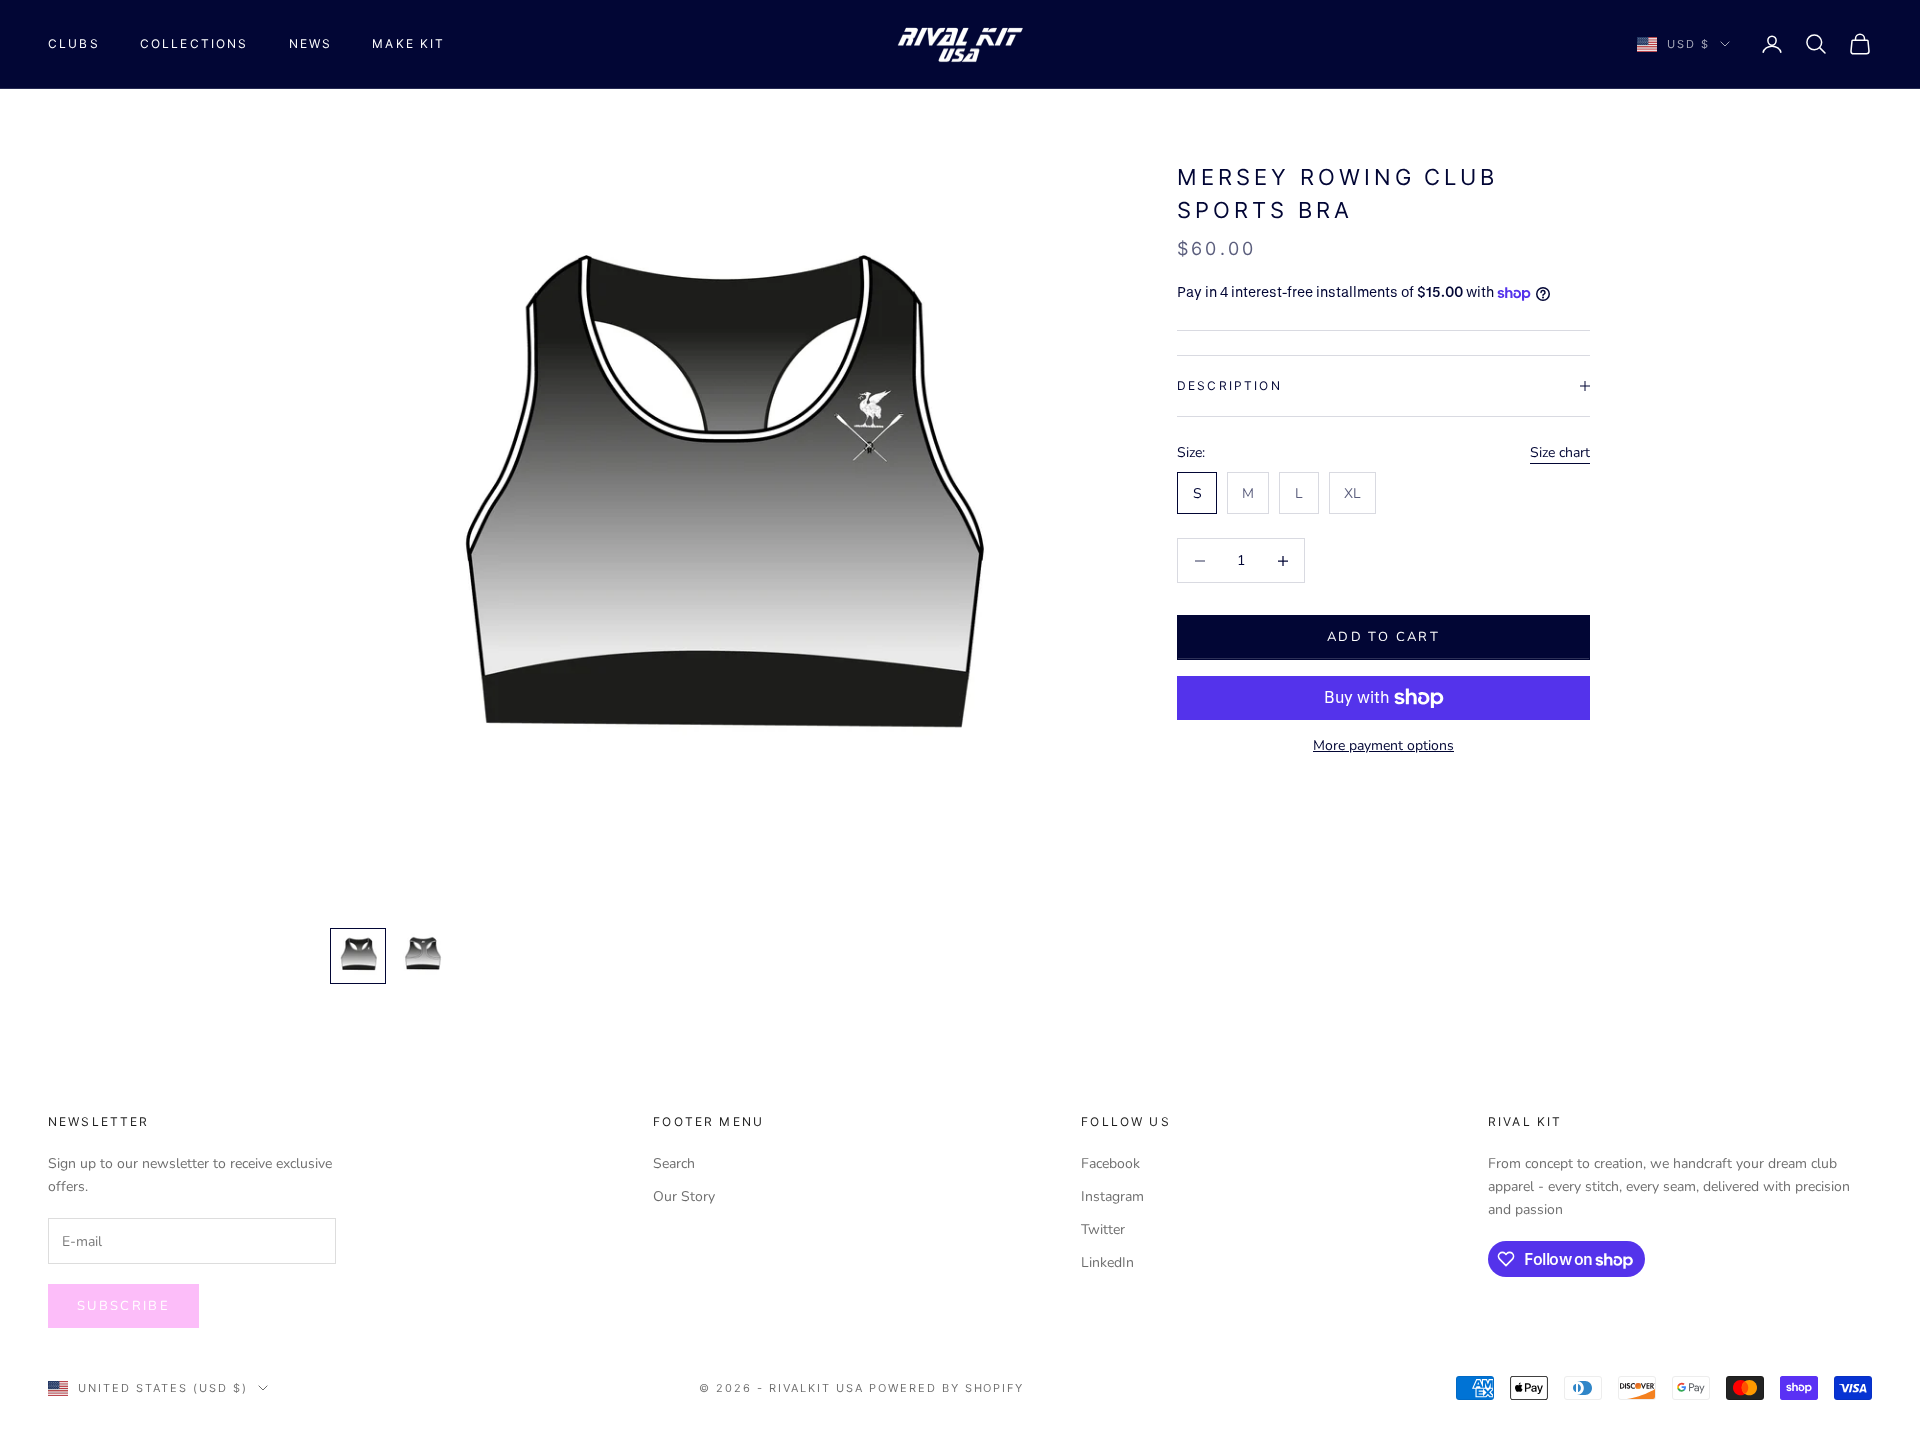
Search (674, 1163)
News (311, 43)
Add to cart (1383, 637)
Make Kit (408, 43)
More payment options (1383, 745)
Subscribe (123, 1306)
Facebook (1110, 1163)
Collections (194, 43)
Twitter (1103, 1229)
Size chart (1560, 452)
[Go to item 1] (358, 956)
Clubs (74, 43)
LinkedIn (1107, 1262)
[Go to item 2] (422, 956)
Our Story (684, 1196)
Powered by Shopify (947, 1388)
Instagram (1112, 1196)
